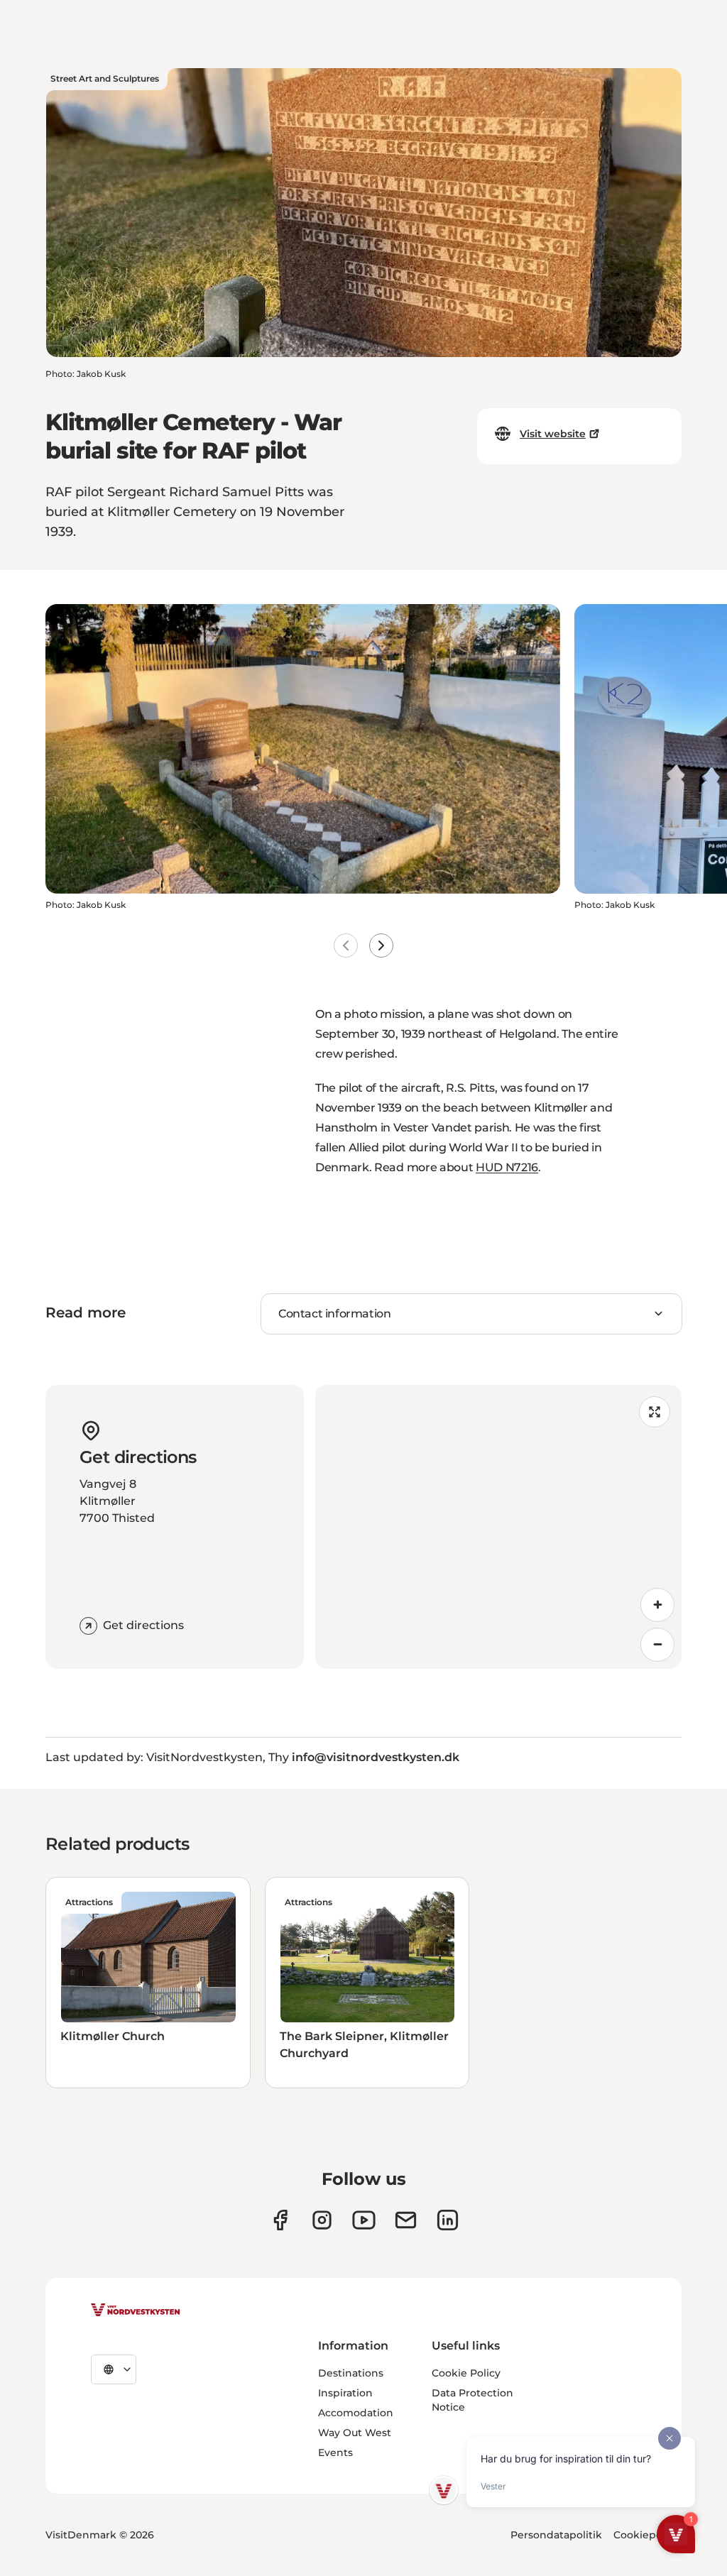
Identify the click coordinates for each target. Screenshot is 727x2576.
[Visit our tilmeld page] (406, 2220)
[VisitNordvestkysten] (136, 2311)
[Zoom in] (657, 1605)
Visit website (553, 434)
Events (335, 2452)
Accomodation (356, 2413)
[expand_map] (655, 1412)
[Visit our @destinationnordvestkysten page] (364, 2220)
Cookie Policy (466, 2373)
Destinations (351, 2373)
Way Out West (355, 2433)
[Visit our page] (280, 2220)
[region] (498, 1527)
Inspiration (345, 2393)
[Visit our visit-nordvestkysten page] (448, 2220)
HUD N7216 (507, 1167)
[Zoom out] (657, 1645)
